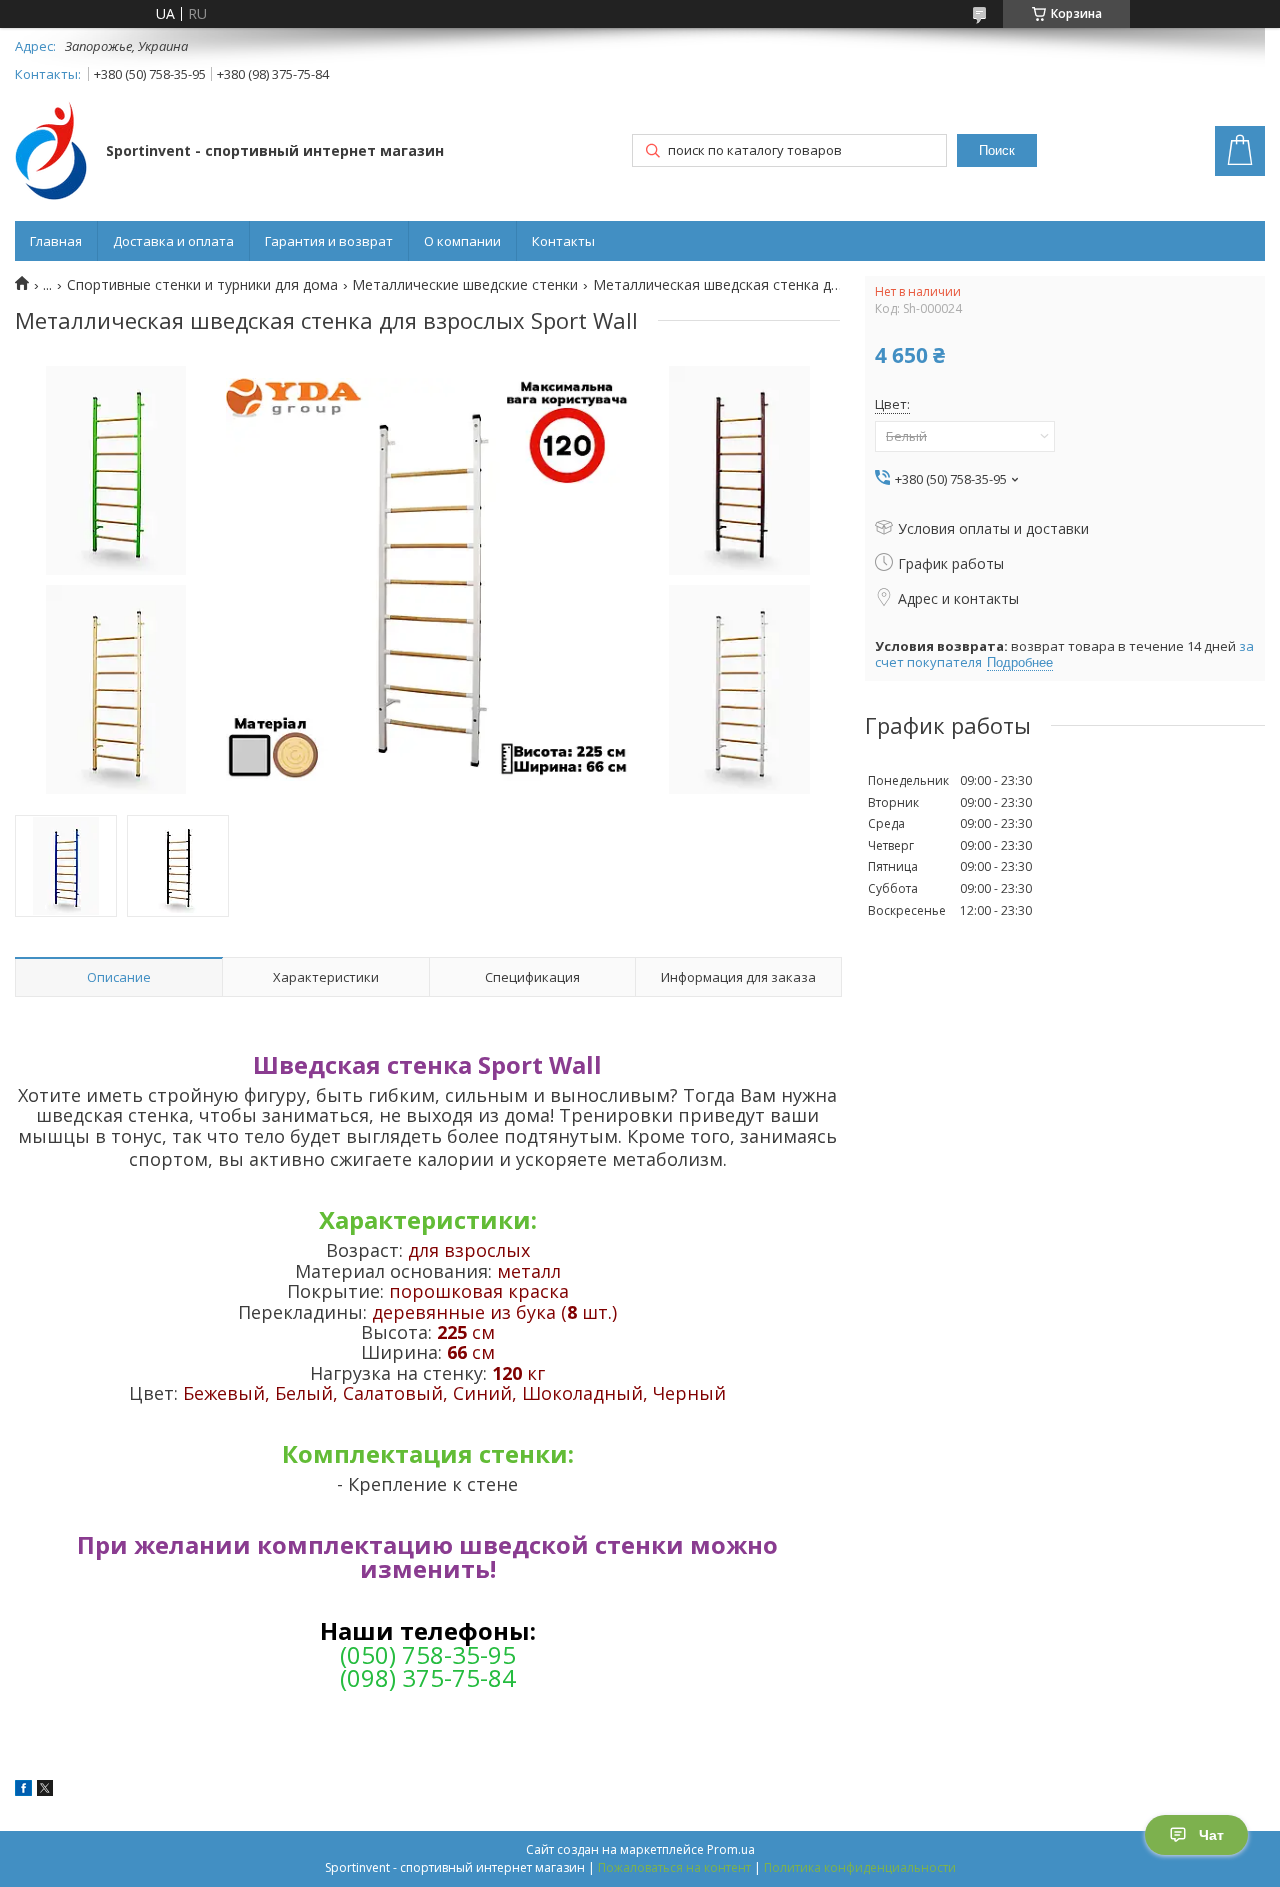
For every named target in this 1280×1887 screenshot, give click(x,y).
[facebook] (23, 1790)
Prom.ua (731, 1849)
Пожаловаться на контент (674, 1867)
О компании (462, 241)
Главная (56, 241)
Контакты (563, 241)
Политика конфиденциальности (860, 1867)
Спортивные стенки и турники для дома (202, 285)
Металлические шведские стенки (465, 285)
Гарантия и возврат (329, 241)
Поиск (997, 150)
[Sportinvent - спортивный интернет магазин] (51, 152)
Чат (1211, 1835)
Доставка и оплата (173, 241)
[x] (45, 1790)
